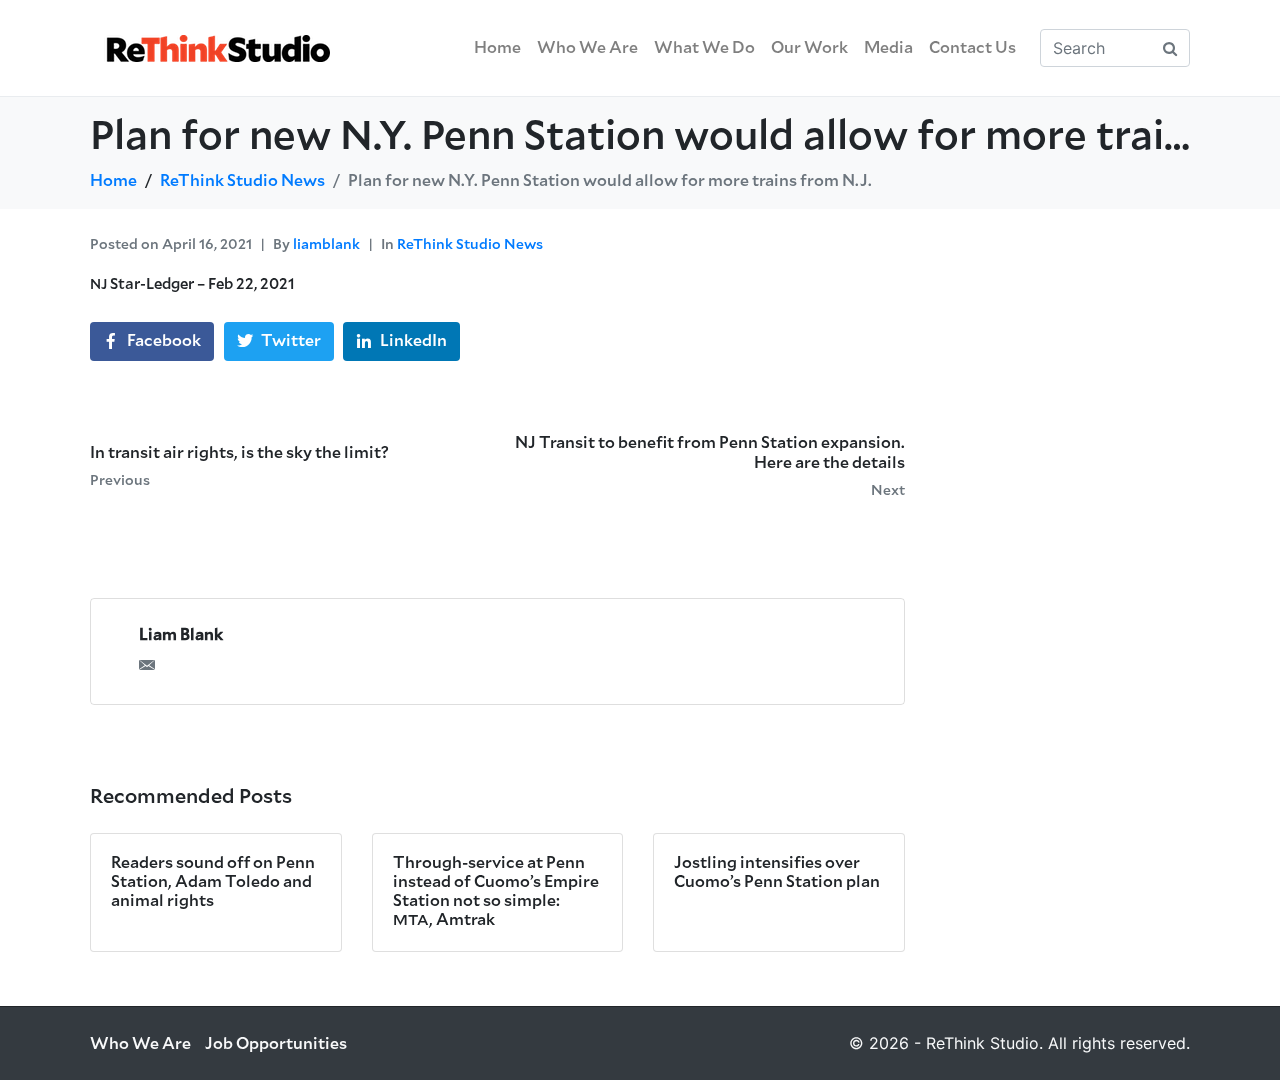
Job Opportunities (276, 1044)
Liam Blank (181, 635)
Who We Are (587, 48)
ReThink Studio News (470, 245)
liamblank (326, 245)
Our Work (809, 48)
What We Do (704, 48)
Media (888, 48)
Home (497, 48)
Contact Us (972, 48)
